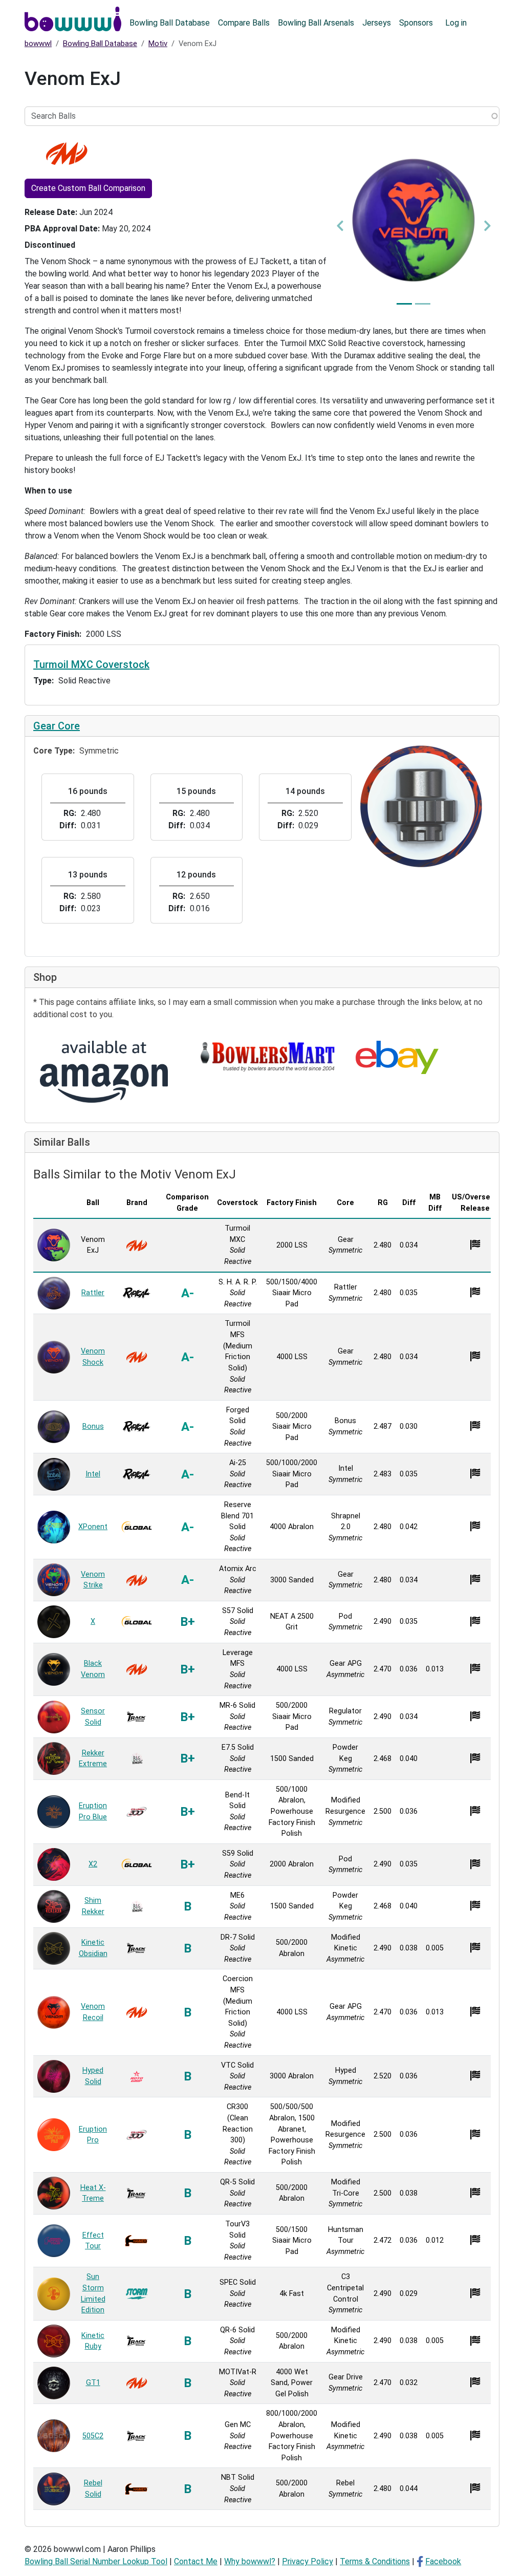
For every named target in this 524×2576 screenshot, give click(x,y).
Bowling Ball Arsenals (316, 23)
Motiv (158, 44)
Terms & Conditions (375, 2561)
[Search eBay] (397, 1057)
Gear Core (57, 726)
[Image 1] (404, 304)
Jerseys (377, 23)
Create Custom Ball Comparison (88, 188)
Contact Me (196, 2561)
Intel (93, 1474)
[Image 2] (423, 304)
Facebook (443, 2561)
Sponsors (416, 23)
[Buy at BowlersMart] (269, 1057)
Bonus (93, 1426)
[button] (340, 226)
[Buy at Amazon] (104, 1072)
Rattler (93, 1293)
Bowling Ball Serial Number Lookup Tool (96, 2561)
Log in (456, 23)
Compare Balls (244, 23)
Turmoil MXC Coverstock (91, 664)
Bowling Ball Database (170, 23)
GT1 (93, 2383)
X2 (93, 1864)
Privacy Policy (308, 2561)
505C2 (93, 2436)
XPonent (93, 1527)
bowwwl (38, 44)
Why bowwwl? (250, 2561)
